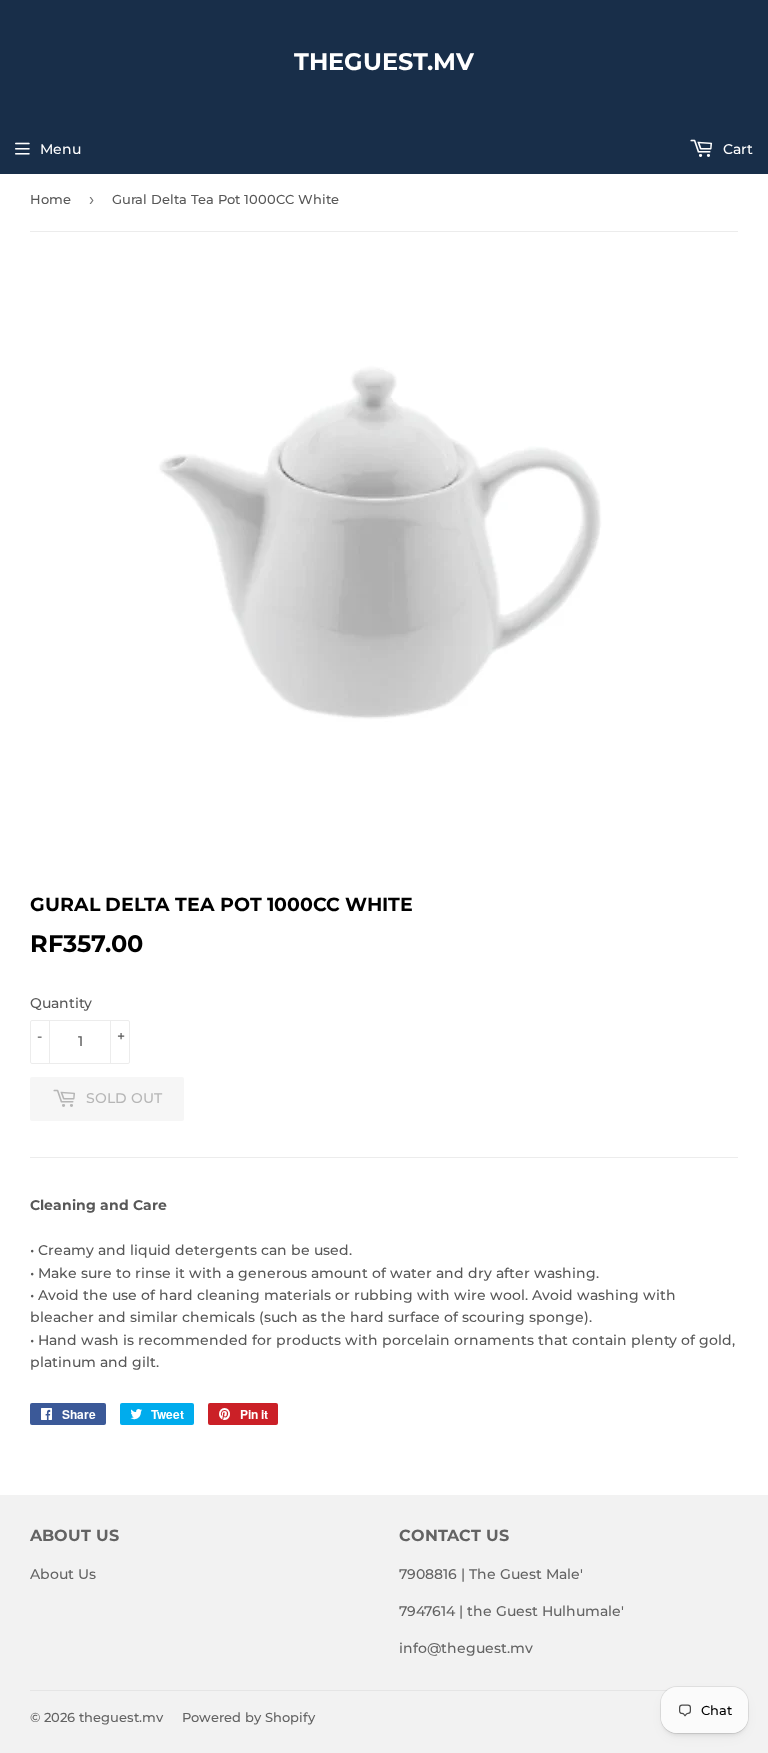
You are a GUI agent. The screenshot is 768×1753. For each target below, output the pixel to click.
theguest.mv (384, 61)
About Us (63, 1574)
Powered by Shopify (248, 1717)
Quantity (61, 1003)
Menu (60, 149)
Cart (736, 149)
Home (50, 199)
